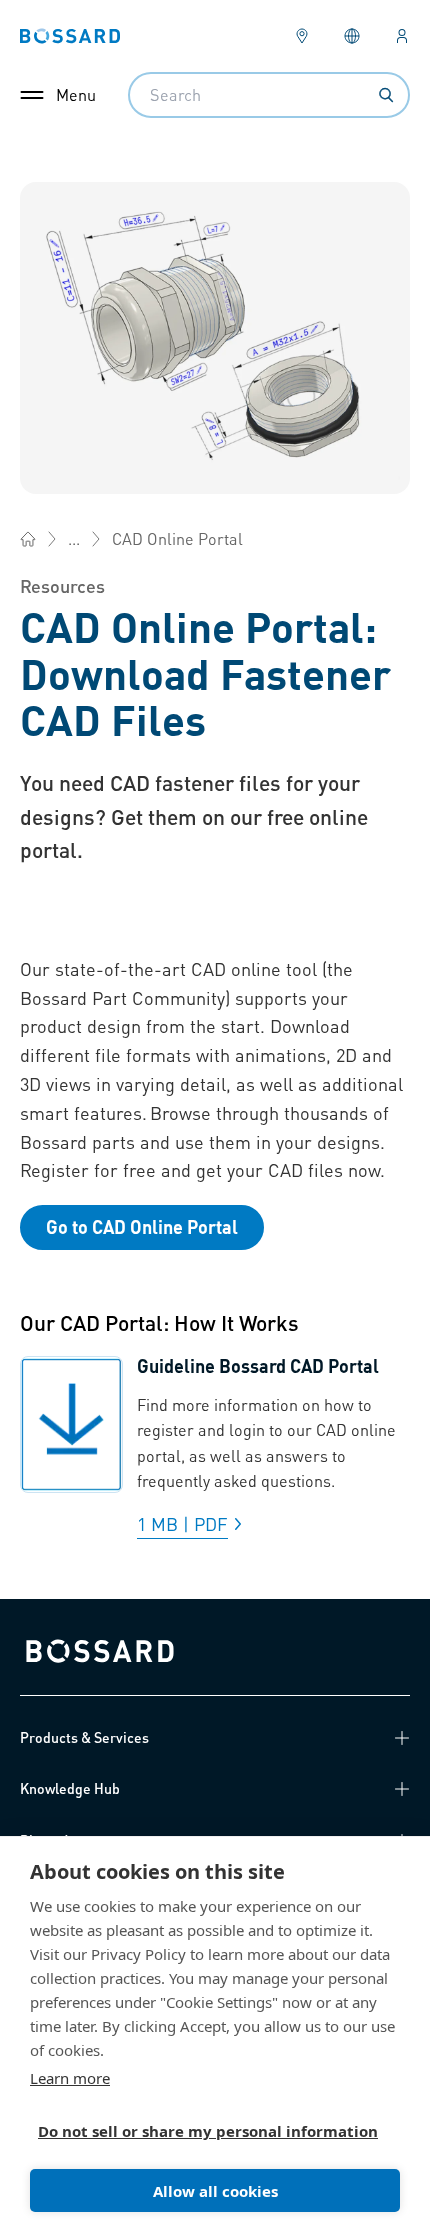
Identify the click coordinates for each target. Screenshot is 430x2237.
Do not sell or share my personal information (207, 2131)
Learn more (70, 2078)
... (74, 538)
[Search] (386, 95)
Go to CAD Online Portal (142, 1226)
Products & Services (84, 1737)
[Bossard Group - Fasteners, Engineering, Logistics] (28, 539)
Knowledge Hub (70, 1788)
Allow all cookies (215, 2191)
